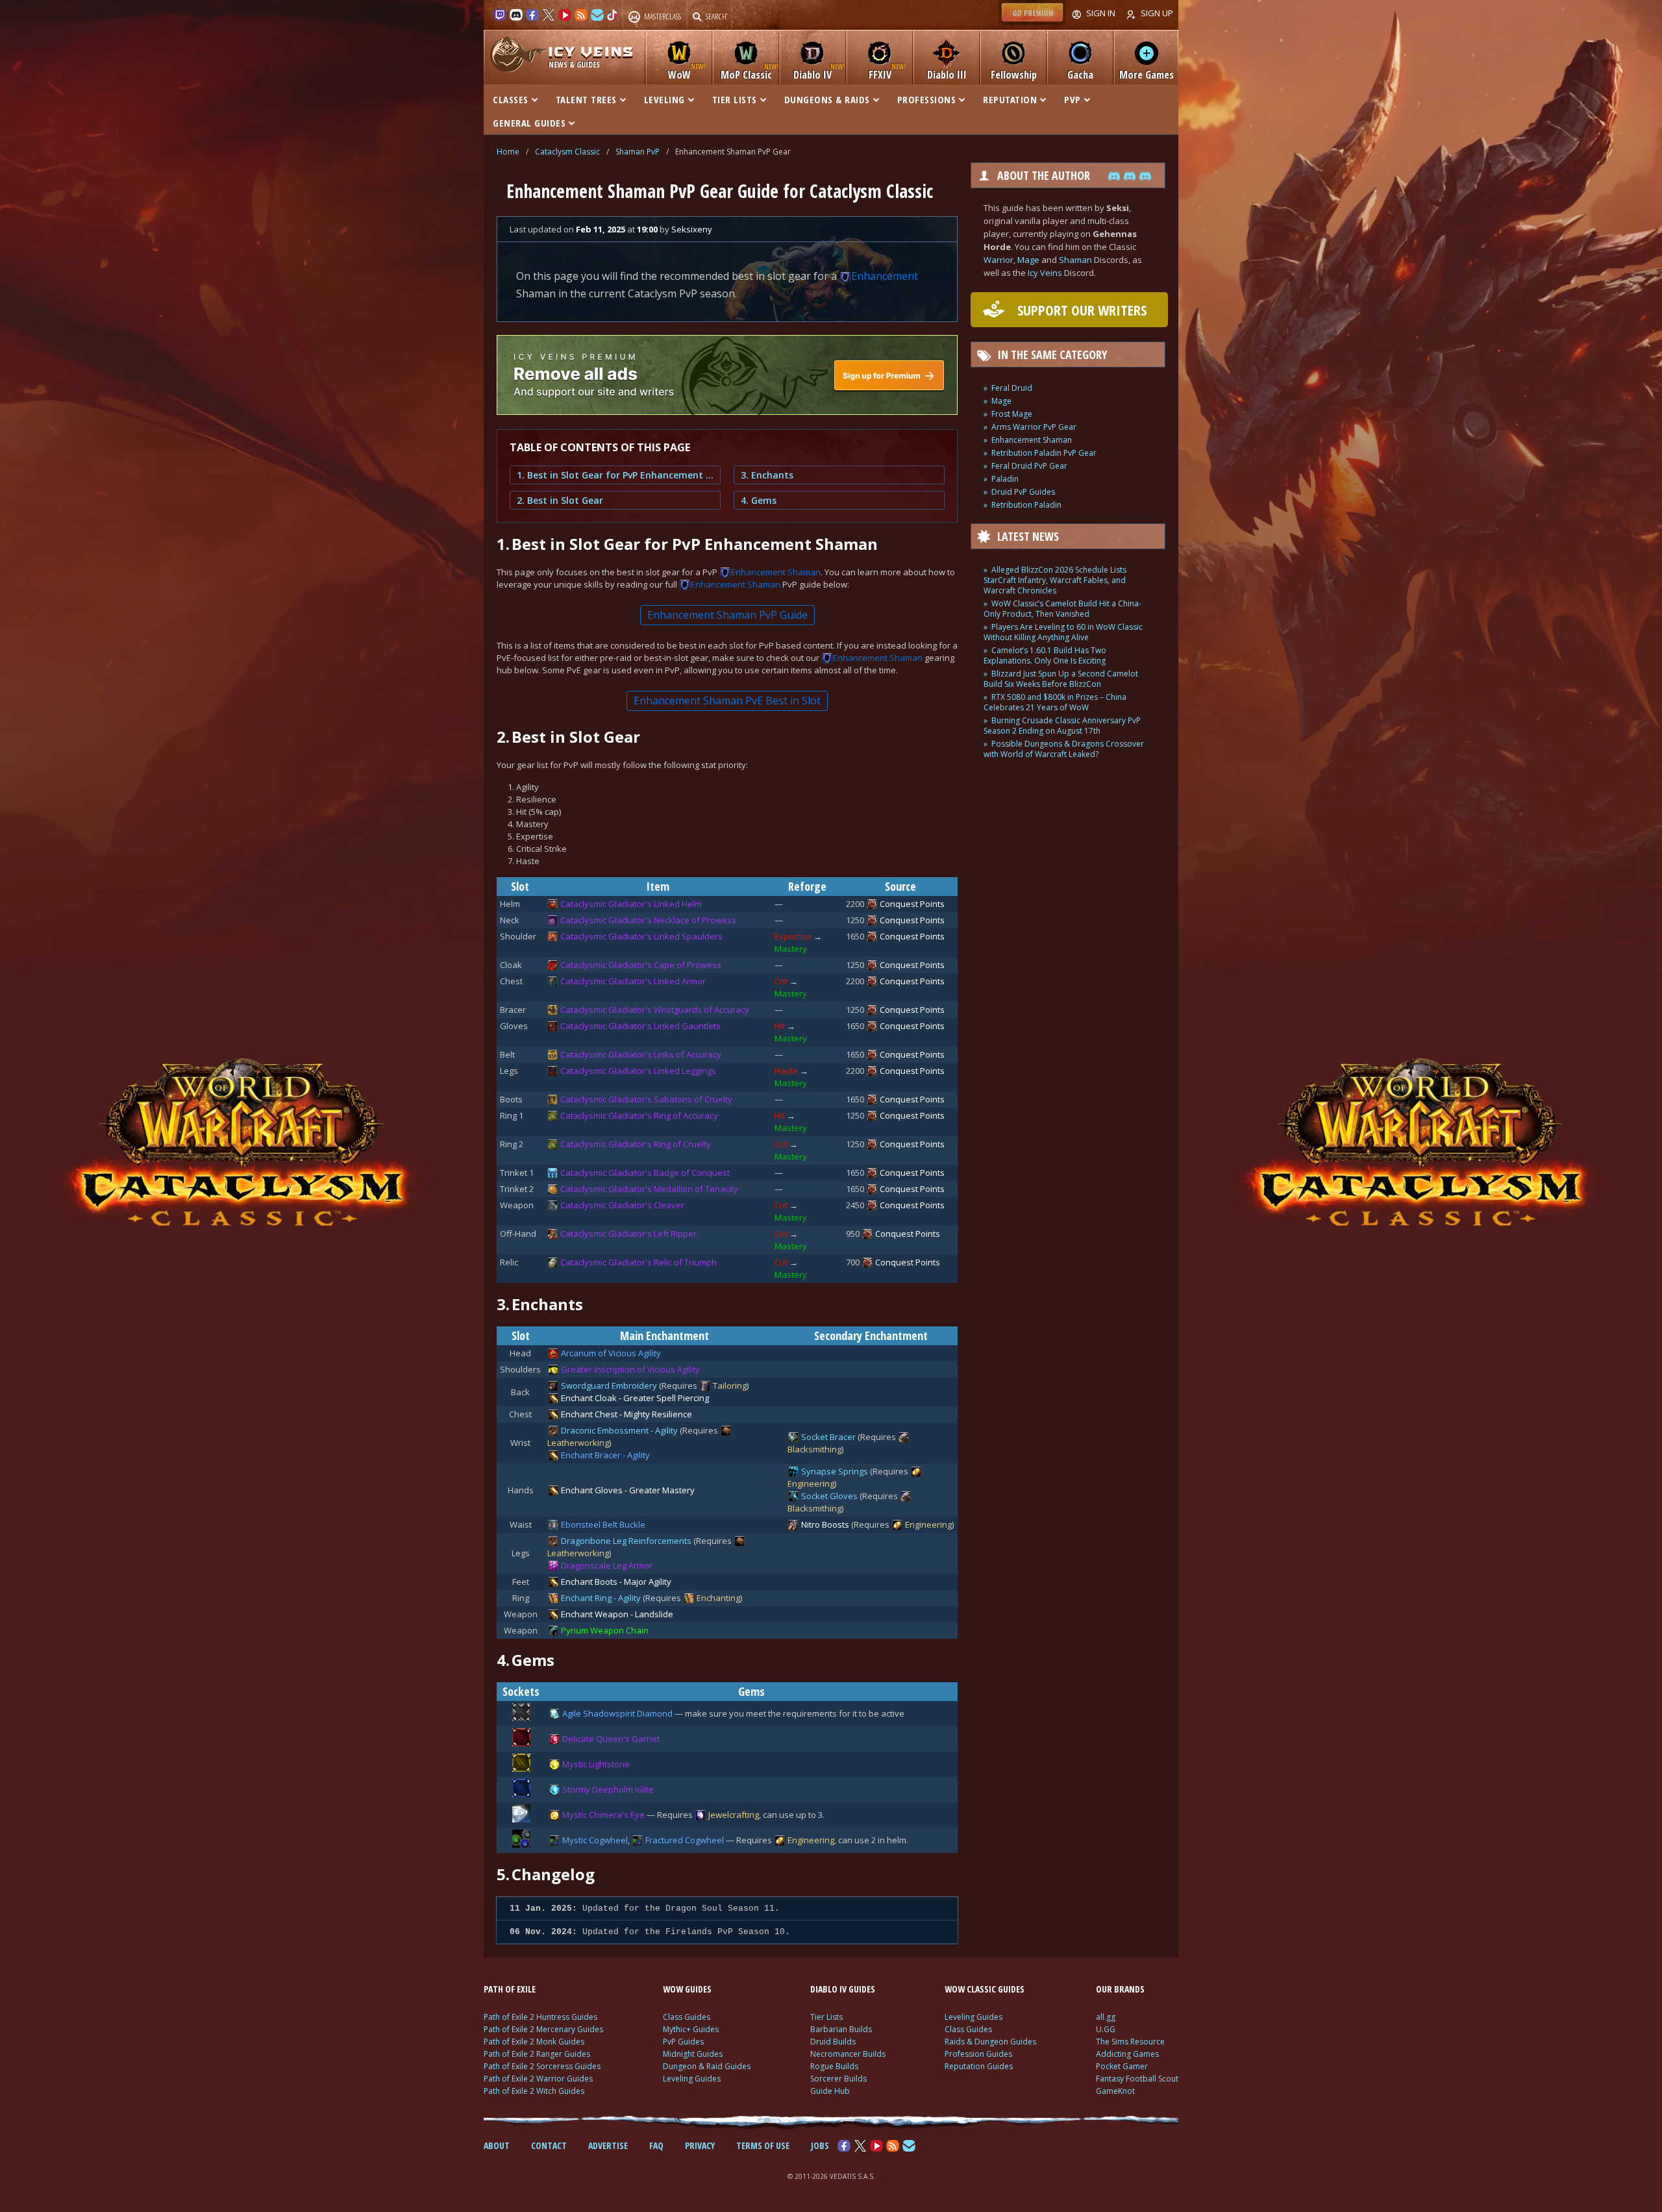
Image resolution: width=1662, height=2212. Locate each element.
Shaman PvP (638, 152)
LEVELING (664, 99)
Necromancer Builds (848, 2054)
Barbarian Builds (841, 2029)
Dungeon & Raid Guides (707, 2066)
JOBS (820, 2145)
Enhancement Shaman (1032, 440)
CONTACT (549, 2145)
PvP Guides (683, 2042)
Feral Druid (1012, 388)
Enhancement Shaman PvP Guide (727, 615)
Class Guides (687, 2017)
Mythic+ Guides (691, 2029)
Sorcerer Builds (838, 2079)
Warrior (998, 260)
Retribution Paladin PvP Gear (1044, 453)
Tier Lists (826, 2017)
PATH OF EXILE (510, 1989)
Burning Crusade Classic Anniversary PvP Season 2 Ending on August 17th (1062, 726)
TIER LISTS (735, 99)
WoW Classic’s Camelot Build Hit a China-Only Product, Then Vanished (1062, 609)
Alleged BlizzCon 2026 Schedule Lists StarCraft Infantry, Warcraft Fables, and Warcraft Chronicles (1055, 580)
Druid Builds (833, 2042)
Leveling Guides (692, 2079)
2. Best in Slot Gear (560, 500)
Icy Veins (1045, 273)
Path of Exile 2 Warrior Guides (538, 2079)
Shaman (1075, 260)
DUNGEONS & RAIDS (827, 99)
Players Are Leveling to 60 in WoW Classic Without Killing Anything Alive (1063, 632)
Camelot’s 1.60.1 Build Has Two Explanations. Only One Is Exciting (1045, 655)
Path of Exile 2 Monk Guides (534, 2042)
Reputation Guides (979, 2066)
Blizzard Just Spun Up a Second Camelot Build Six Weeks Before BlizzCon (1061, 679)
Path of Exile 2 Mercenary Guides (543, 2029)
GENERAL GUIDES (529, 123)
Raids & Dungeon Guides (990, 2042)
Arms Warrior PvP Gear (1034, 427)
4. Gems (759, 500)
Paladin (1005, 479)
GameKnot (1115, 2091)
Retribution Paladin (1026, 505)
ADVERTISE (608, 2145)
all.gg (1106, 2017)
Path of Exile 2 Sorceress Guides (542, 2066)
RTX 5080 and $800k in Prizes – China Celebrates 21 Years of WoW (1055, 702)
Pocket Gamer (1122, 2066)
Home (508, 152)
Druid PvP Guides (1023, 492)
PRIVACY (700, 2145)
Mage (1028, 260)
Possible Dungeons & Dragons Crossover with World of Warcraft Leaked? (1064, 749)
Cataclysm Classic (567, 152)
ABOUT (497, 2145)
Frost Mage (1012, 414)
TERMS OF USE (763, 2145)
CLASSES (511, 99)
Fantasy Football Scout (1137, 2079)
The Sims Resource (1130, 2042)
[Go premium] (1032, 22)
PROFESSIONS (927, 99)
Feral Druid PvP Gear (1029, 466)
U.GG (1106, 2029)
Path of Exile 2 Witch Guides (534, 2091)
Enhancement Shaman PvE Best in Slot (727, 701)
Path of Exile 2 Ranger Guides (537, 2054)
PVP (1073, 99)
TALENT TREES (586, 99)
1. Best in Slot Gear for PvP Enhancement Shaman (615, 475)
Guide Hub (830, 2091)
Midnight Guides (693, 2054)
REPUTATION (1010, 99)
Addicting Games (1127, 2054)
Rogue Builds (834, 2066)
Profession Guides (978, 2054)
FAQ (656, 2145)
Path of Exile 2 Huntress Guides (540, 2017)
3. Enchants (767, 475)
